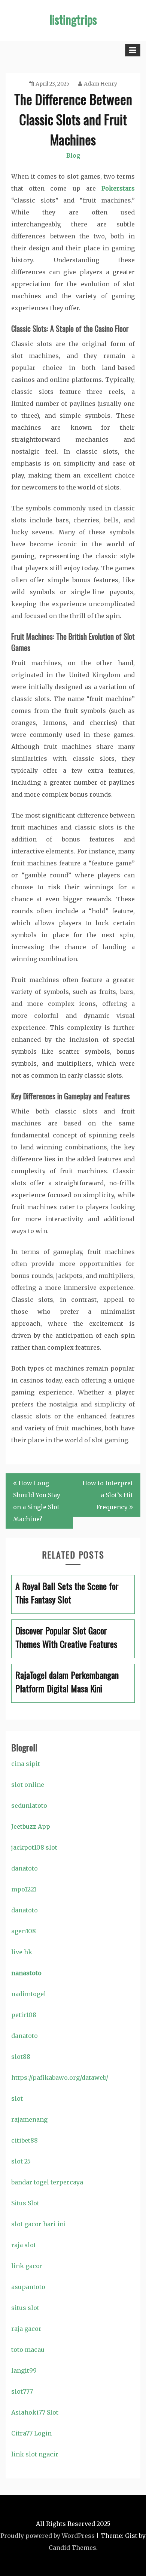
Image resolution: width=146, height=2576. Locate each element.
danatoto (25, 1868)
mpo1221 (24, 1889)
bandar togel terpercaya (47, 2182)
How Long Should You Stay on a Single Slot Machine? (37, 1501)
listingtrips (73, 19)
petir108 (24, 2015)
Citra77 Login (31, 2433)
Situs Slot (25, 2203)
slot (17, 2098)
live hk (22, 1952)
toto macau (28, 2350)
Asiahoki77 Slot (35, 2412)
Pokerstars (118, 188)
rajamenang (29, 2119)
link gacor (27, 2266)
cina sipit (26, 1764)
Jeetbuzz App (31, 1826)
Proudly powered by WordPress (48, 2536)
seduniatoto (29, 1806)
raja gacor (26, 2329)
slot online (28, 1785)
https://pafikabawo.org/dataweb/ (60, 2078)
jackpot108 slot (34, 1847)
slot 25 (21, 2161)
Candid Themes (72, 2548)
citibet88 (25, 2140)
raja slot (24, 2245)
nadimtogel (29, 1994)
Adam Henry (101, 84)
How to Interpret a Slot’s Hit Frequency (108, 1495)
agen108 (24, 1931)
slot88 (21, 2057)
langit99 (24, 2370)
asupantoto (28, 2287)
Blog (73, 155)
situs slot (25, 2308)
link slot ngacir (35, 2454)
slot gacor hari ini (39, 2224)
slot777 (22, 2391)
